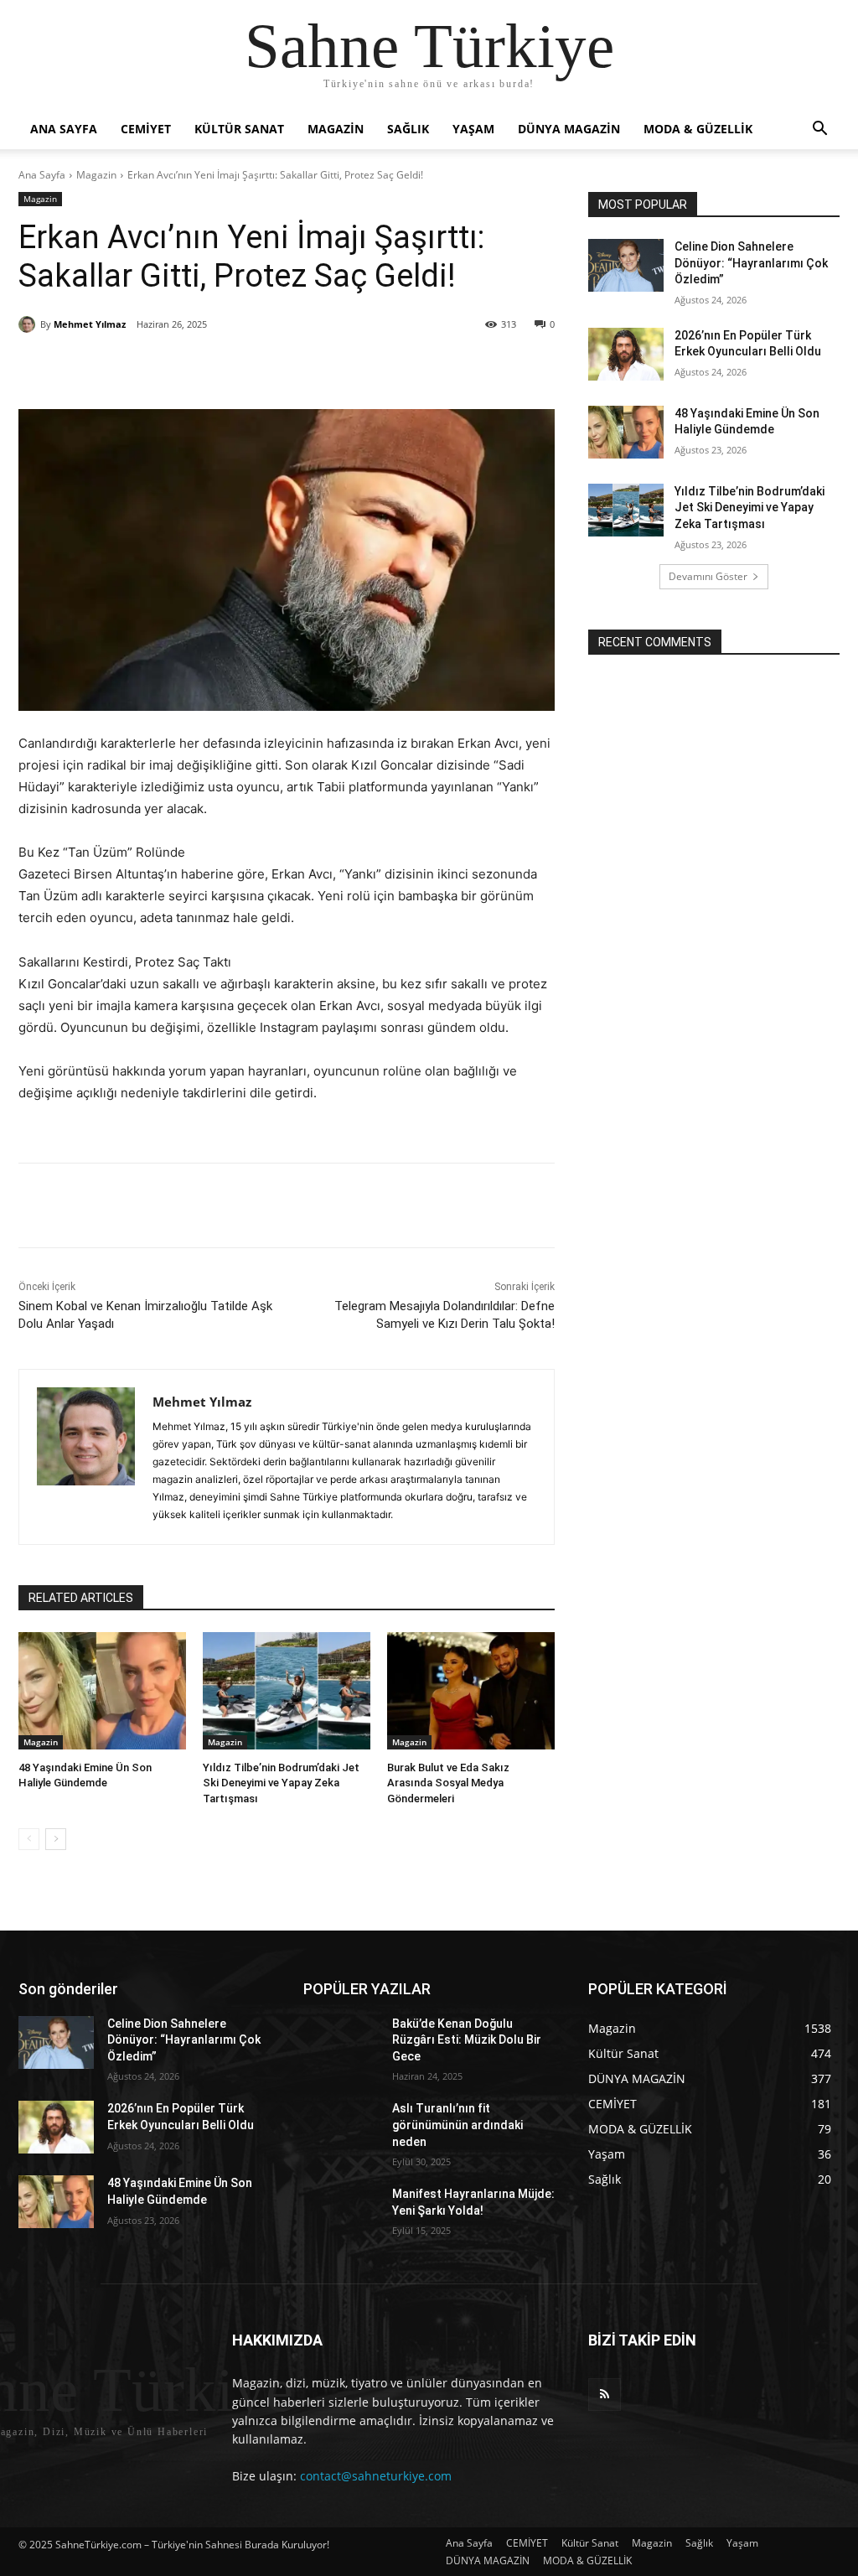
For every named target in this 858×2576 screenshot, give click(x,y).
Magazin (336, 129)
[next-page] (56, 1839)
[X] (175, 367)
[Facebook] (137, 367)
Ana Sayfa (64, 129)
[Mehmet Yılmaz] (29, 324)
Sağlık (408, 129)
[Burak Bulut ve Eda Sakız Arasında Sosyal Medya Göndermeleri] (471, 1691)
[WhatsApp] (252, 367)
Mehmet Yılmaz (90, 324)
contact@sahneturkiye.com (376, 2476)
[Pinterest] (214, 367)
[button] (819, 130)
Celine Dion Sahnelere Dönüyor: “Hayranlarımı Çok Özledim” (751, 263)
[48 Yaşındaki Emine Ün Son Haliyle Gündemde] (102, 1691)
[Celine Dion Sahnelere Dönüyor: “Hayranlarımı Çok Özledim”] (626, 265)
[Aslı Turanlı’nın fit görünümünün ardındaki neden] (341, 2127)
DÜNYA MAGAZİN (569, 129)
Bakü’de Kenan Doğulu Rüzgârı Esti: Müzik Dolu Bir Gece (467, 2040)
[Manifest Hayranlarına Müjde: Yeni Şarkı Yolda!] (341, 2213)
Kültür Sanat (239, 129)
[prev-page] (29, 1839)
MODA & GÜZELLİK (698, 129)
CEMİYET (146, 129)
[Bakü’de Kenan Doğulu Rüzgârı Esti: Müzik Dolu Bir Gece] (341, 2042)
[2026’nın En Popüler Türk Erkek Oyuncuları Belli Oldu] (626, 354)
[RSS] (605, 2395)
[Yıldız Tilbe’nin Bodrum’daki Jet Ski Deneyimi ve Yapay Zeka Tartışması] (287, 1691)
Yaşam (473, 129)
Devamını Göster (708, 576)
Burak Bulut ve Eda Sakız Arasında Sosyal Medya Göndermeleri (448, 1783)
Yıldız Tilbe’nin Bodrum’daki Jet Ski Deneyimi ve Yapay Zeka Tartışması (281, 1783)
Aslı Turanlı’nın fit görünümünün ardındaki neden (457, 2125)
